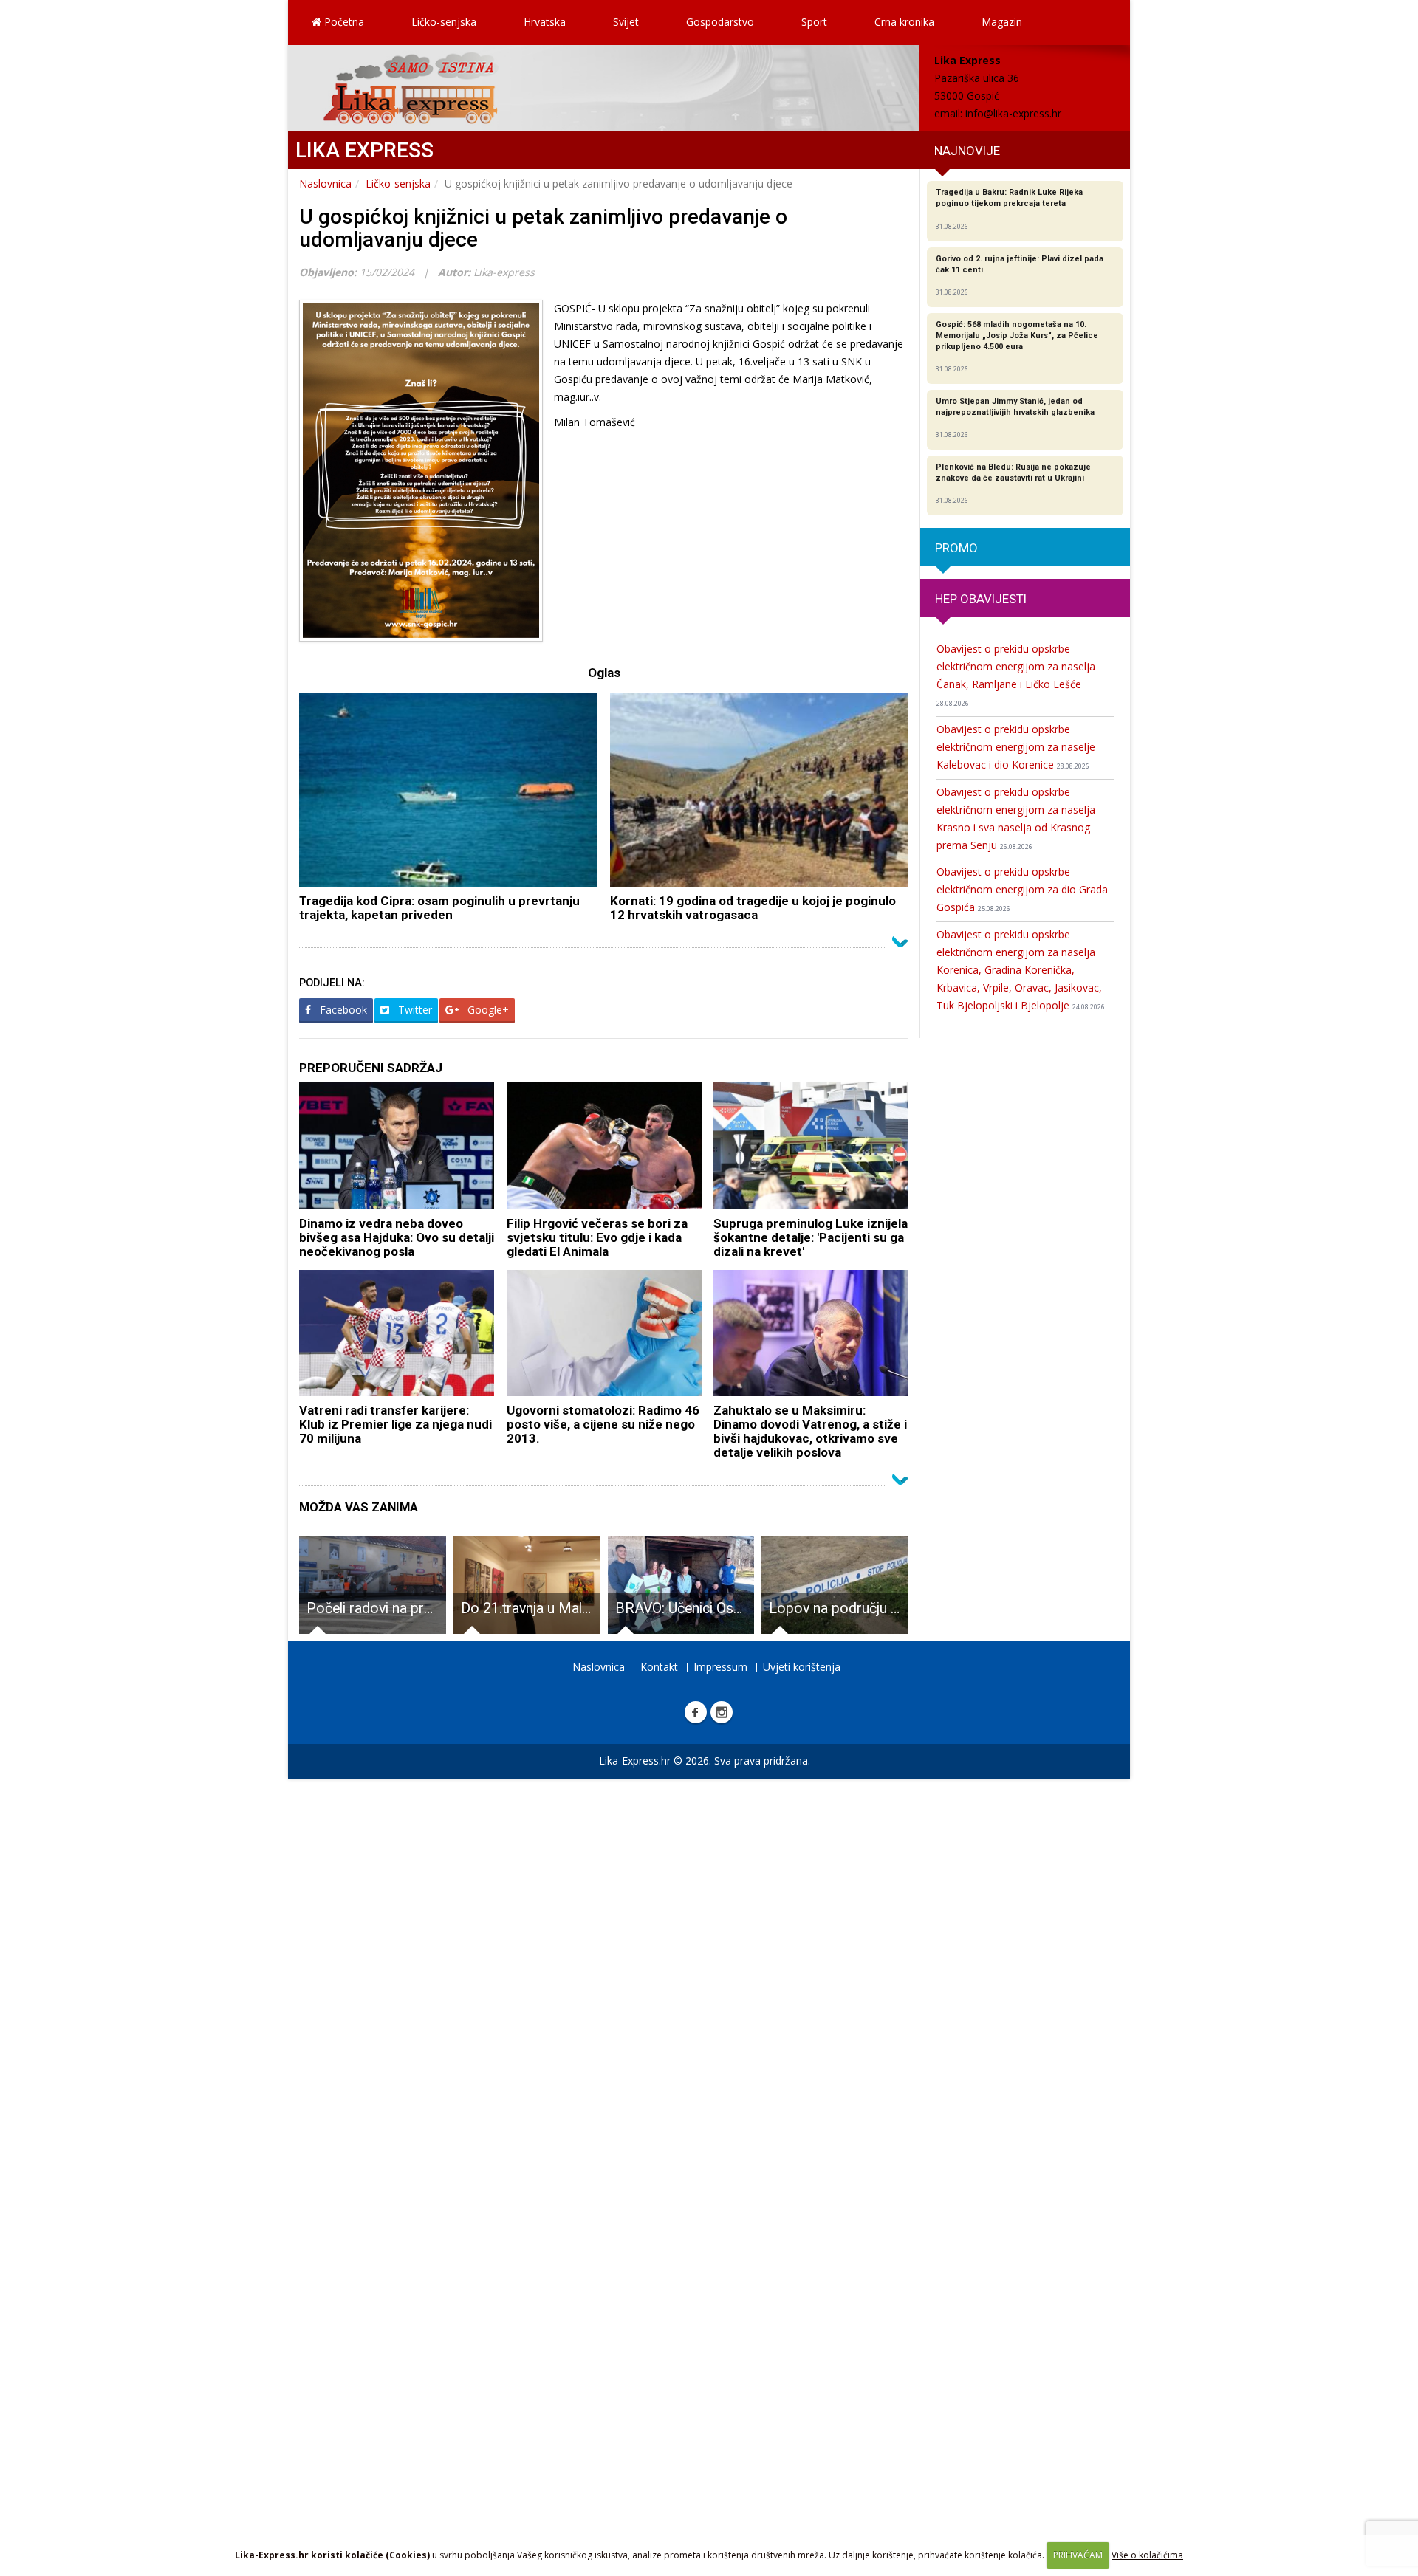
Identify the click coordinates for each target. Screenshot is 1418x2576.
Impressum (720, 1667)
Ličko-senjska (444, 22)
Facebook (342, 1010)
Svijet (626, 22)
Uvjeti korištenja (802, 1667)
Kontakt (659, 1667)
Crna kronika (904, 22)
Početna (343, 22)
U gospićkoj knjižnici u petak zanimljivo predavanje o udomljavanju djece (543, 228)
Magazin (1002, 22)
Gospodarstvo (720, 22)
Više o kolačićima (1147, 2555)
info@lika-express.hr (1013, 113)
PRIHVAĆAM (1078, 2555)
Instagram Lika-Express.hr (722, 1712)
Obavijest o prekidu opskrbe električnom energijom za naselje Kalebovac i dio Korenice (1016, 747)
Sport (814, 22)
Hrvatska (545, 22)
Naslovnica (325, 183)
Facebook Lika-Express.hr (696, 1712)
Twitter (414, 1010)
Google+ (487, 1010)
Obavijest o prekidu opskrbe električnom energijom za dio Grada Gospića (1022, 889)
